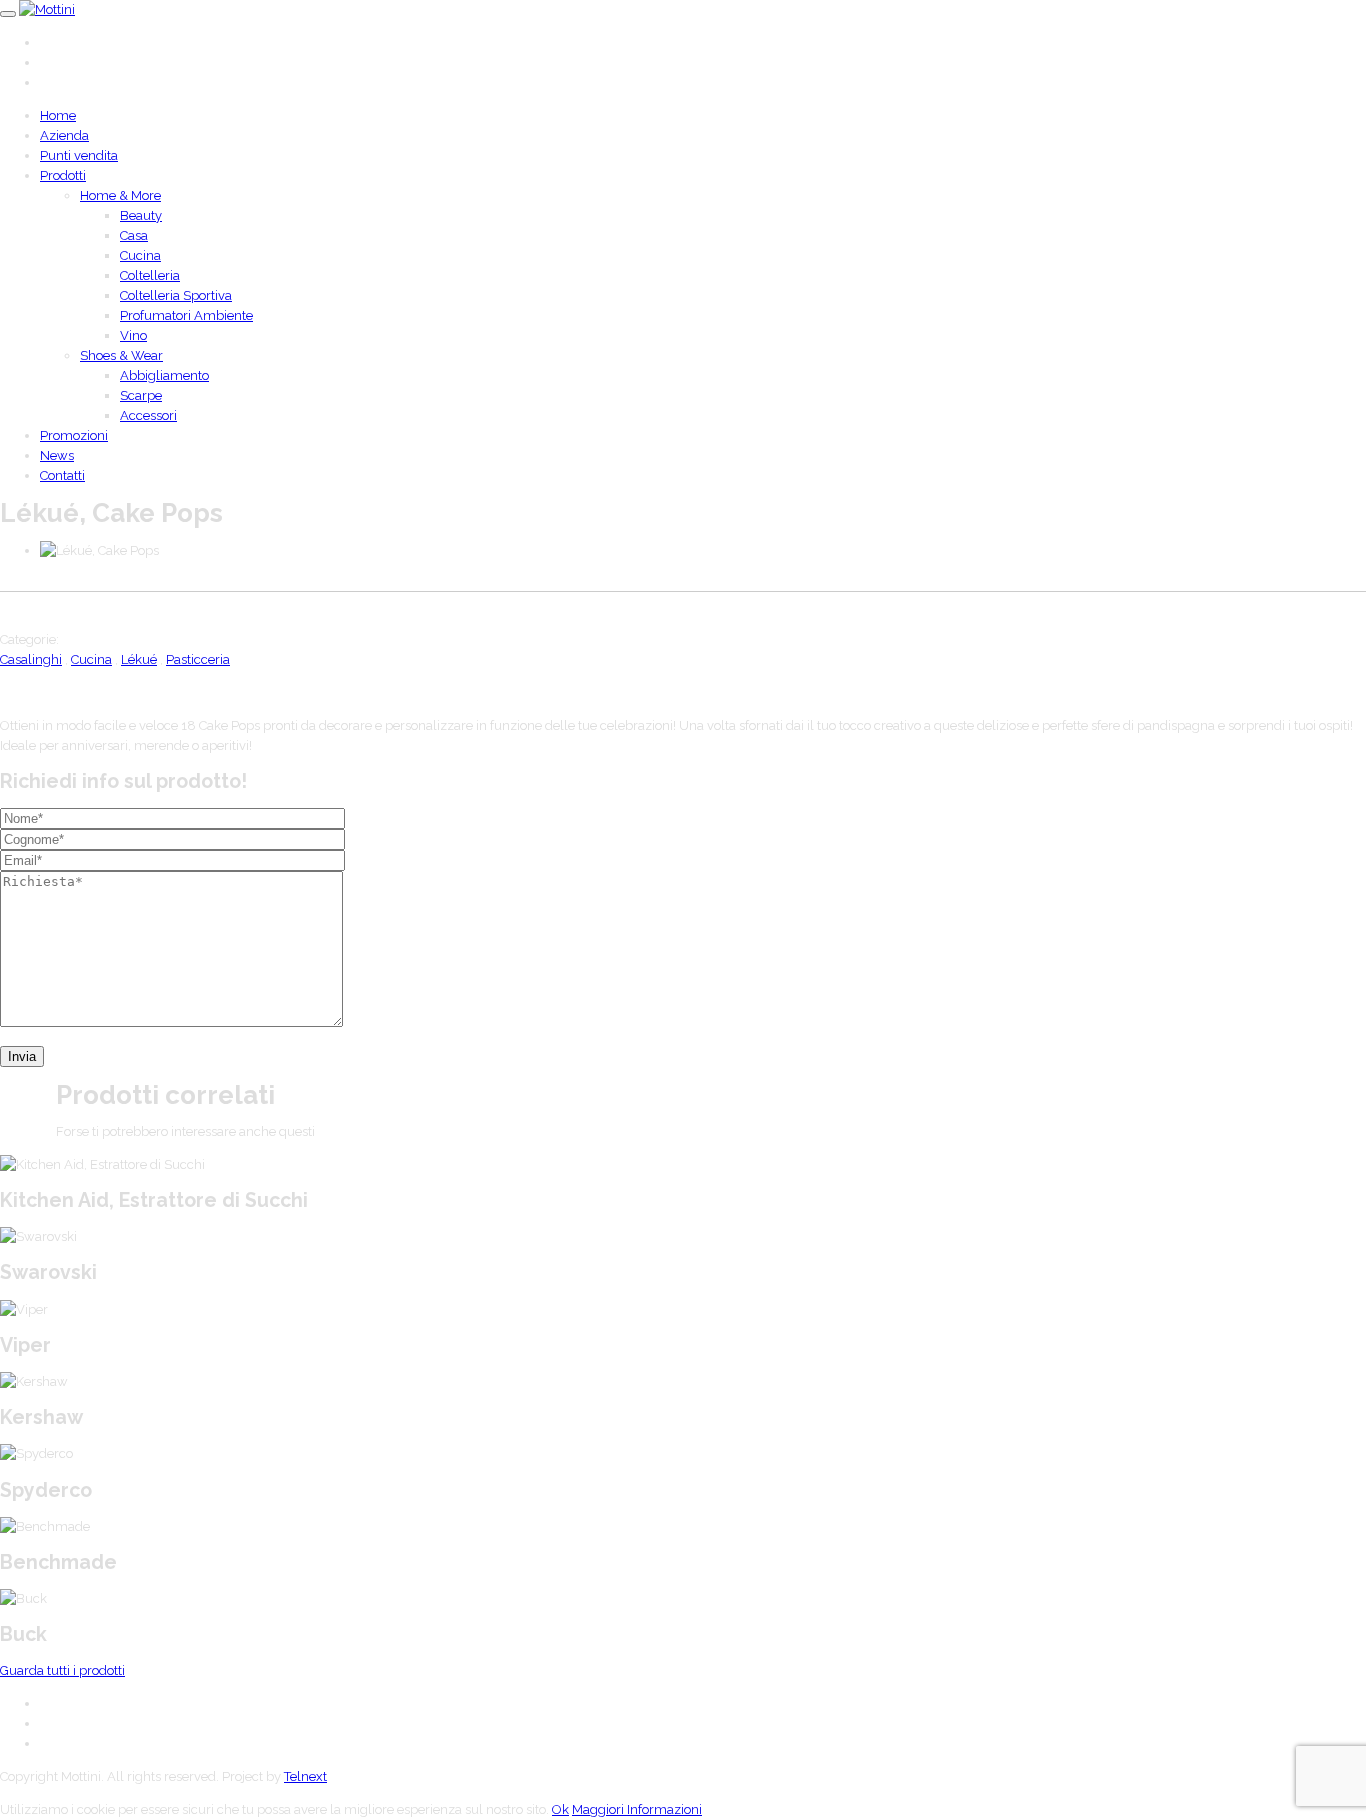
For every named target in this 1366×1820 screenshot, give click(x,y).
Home (58, 115)
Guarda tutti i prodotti (62, 1670)
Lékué (139, 659)
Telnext (305, 1776)
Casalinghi (31, 659)
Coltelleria (150, 275)
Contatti (62, 475)
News (57, 455)
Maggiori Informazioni (637, 1809)
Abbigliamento (164, 375)
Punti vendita (79, 155)
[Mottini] (47, 9)
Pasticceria (198, 659)
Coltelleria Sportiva (176, 295)
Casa (134, 235)
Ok (560, 1809)
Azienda (64, 135)
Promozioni (74, 435)
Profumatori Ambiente (186, 315)
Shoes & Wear (121, 355)
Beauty (141, 215)
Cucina (140, 255)
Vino (133, 335)
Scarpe (141, 395)
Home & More (120, 195)
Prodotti (63, 175)
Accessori (148, 415)
